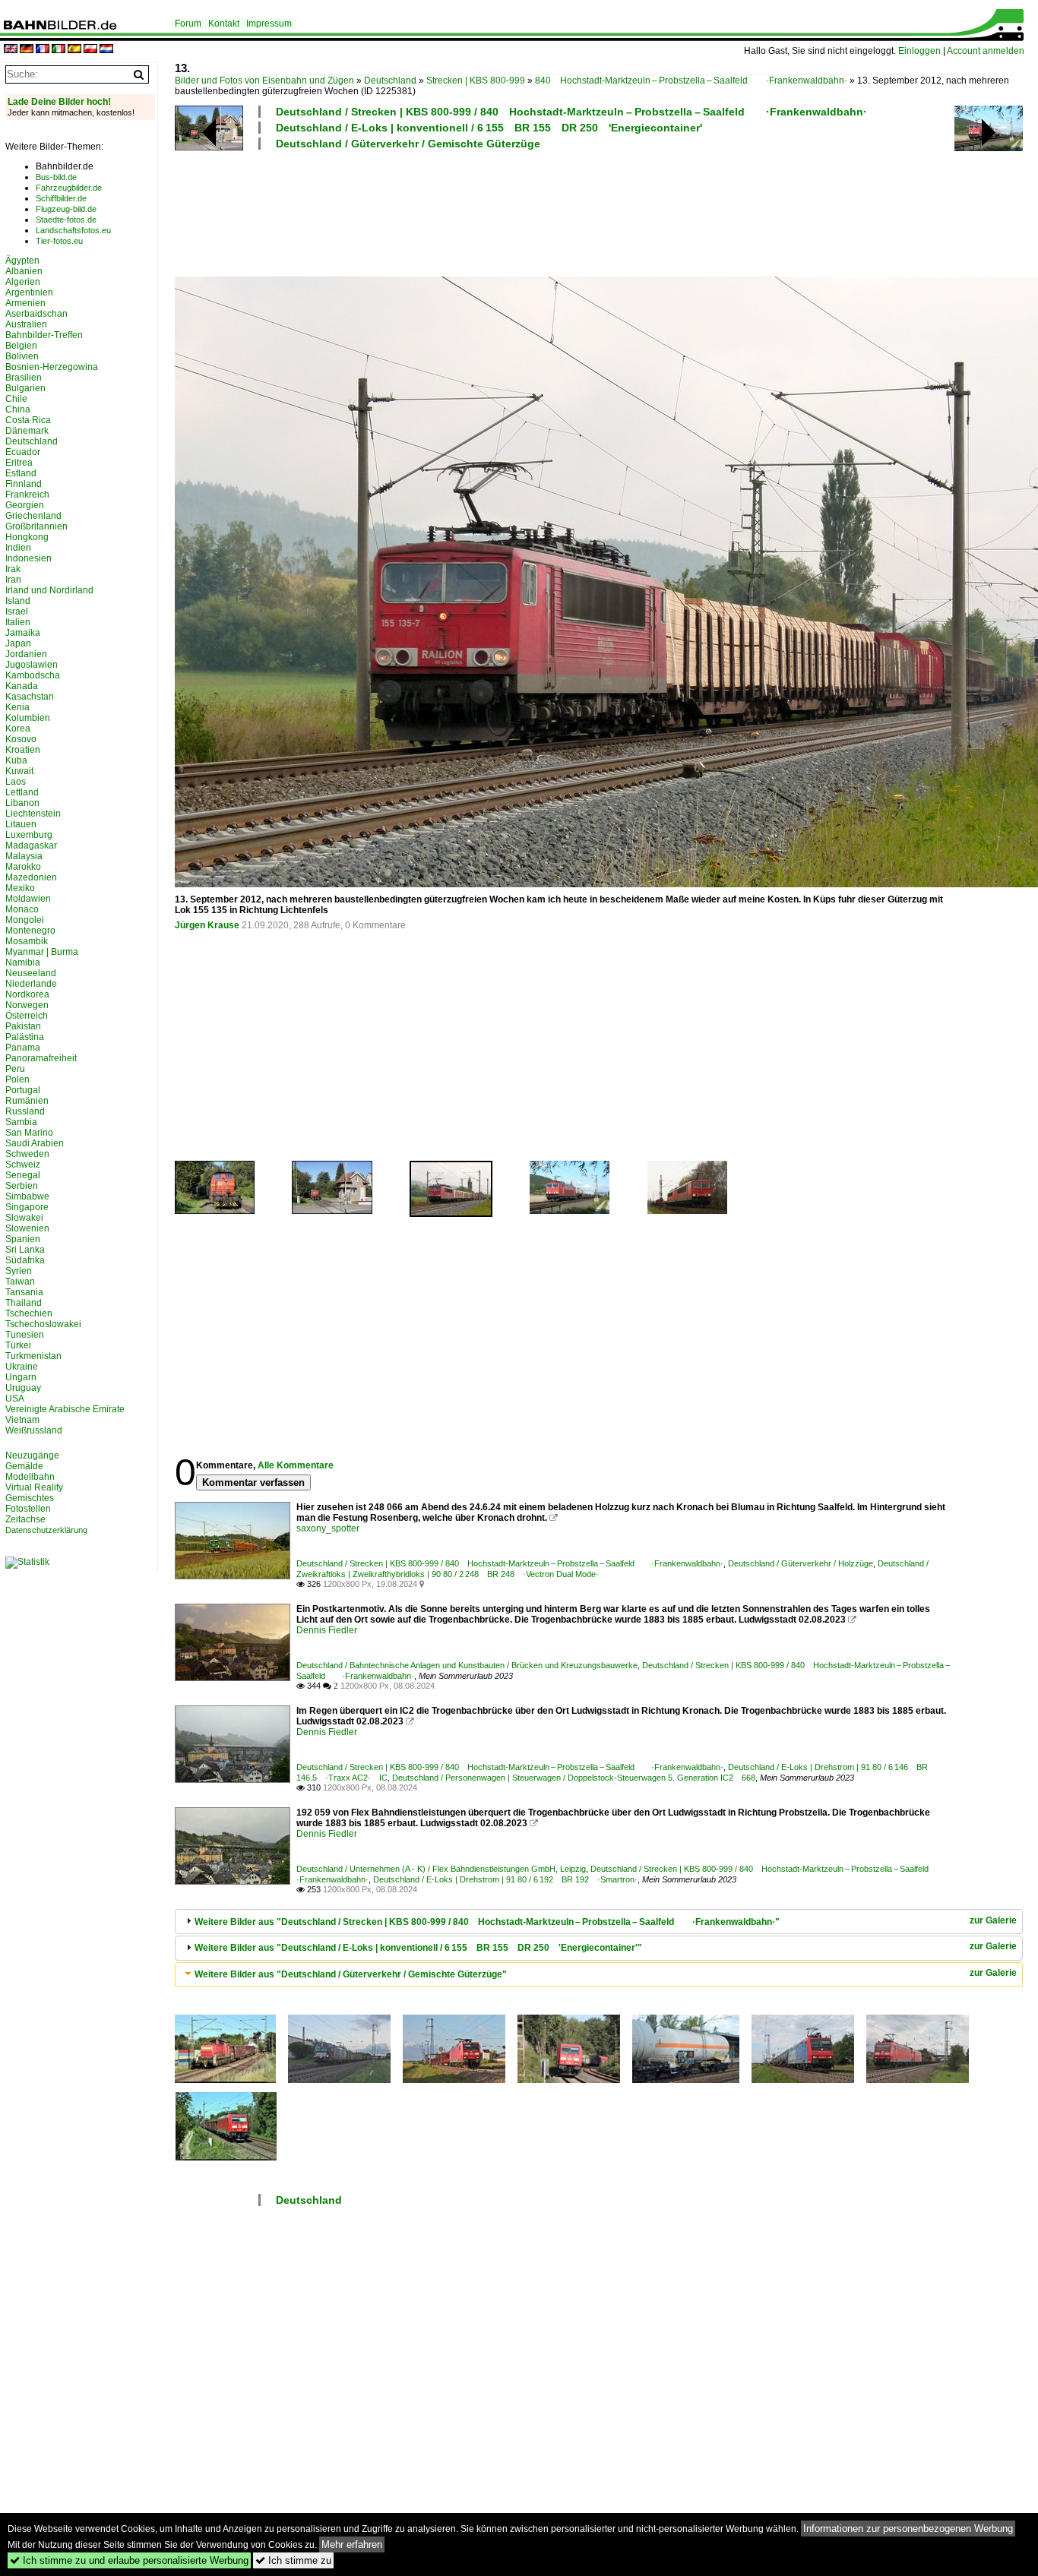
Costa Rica (28, 420)
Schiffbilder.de (61, 198)
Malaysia (24, 856)
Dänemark (27, 431)
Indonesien (28, 558)
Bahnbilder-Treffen (44, 335)
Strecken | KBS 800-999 (476, 81)
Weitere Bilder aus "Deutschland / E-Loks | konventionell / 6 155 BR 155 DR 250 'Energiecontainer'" (418, 1948)
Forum (188, 24)
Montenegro (30, 931)
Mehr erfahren (352, 2544)
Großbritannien (36, 526)
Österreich (27, 1016)
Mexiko (20, 888)
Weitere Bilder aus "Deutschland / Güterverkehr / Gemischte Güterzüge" (351, 1974)
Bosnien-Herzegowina (52, 367)
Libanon (22, 803)
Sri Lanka (25, 1250)
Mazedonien (31, 877)
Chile (16, 399)
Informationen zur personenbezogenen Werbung (908, 2529)
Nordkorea (27, 994)
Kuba (16, 760)
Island (18, 601)
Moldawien (28, 899)
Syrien (19, 1271)
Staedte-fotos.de (66, 220)
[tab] (599, 1922)
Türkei (18, 1345)
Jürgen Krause (207, 925)
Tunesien (25, 1335)
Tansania (24, 1292)
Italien (18, 622)
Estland (21, 473)
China (18, 409)
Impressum (269, 24)
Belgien (21, 346)
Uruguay (23, 1388)
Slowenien (27, 1228)
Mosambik (27, 941)
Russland (25, 1111)
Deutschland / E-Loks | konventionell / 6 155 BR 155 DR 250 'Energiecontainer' (489, 128)
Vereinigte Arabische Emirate (65, 1409)
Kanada (22, 686)
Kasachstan (30, 697)
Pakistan (23, 1026)
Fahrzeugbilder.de (69, 188)
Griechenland (33, 516)
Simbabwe (27, 1196)
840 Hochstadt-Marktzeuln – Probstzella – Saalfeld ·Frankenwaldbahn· (691, 81)
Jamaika (23, 633)
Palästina (25, 1037)
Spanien (23, 1239)
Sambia (21, 1122)
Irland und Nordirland (49, 590)
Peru (15, 1069)
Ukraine (22, 1367)
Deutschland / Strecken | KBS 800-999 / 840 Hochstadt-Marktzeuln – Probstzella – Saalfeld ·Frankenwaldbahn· (571, 112)
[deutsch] (27, 50)
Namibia (23, 962)
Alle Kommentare (296, 1465)
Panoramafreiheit (41, 1058)
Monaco (22, 909)
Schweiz (23, 1165)
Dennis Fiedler (327, 1630)
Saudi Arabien (35, 1143)
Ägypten (22, 261)
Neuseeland (31, 973)
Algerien (23, 282)
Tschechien (29, 1313)
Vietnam (22, 1420)
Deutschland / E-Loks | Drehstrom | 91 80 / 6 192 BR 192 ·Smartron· (505, 1879)
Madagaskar (31, 845)
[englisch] (11, 50)
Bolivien (22, 356)
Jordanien (26, 654)
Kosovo (21, 739)
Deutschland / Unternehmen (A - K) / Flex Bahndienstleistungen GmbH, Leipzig (441, 1869)
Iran (13, 580)
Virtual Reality (34, 1487)
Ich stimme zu (293, 2560)
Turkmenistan (33, 1356)
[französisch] (43, 50)
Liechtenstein (33, 814)
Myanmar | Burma (42, 952)
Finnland (24, 484)
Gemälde (24, 1466)
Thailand (24, 1303)
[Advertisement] (564, 211)
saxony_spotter (328, 1528)
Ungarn (21, 1377)
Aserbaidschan (36, 314)
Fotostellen (28, 1509)
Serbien (22, 1186)
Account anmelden (986, 51)
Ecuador (23, 452)
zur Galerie (993, 1920)
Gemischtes (30, 1498)
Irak (13, 569)
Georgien (25, 505)
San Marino (29, 1133)
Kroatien (23, 750)
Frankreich (27, 495)
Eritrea (19, 463)
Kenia (17, 707)
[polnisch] (90, 50)
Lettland (22, 792)
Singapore (27, 1207)
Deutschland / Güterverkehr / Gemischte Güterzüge (408, 144)
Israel (17, 612)
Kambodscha (33, 675)
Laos (16, 782)
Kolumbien (28, 718)
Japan (18, 643)
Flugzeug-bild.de (66, 209)
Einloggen (919, 51)
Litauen (21, 824)
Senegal (23, 1175)
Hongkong (27, 537)
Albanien (24, 271)
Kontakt (224, 24)
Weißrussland (34, 1430)
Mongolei (25, 920)
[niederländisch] (106, 50)
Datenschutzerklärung (46, 1530)
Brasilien (24, 378)
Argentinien (29, 292)
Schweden (27, 1154)
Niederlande (31, 984)
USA (15, 1399)
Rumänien (27, 1101)
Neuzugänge (32, 1456)
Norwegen (27, 1005)
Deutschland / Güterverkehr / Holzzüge (801, 1563)
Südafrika (25, 1260)
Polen (17, 1079)
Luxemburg (29, 835)
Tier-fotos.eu (59, 241)
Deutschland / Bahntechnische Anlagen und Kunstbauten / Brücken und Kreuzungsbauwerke (467, 1665)
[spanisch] (74, 50)
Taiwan (20, 1282)
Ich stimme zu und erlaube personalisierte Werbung (129, 2560)
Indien (18, 548)
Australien (26, 324)
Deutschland (390, 81)
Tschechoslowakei (43, 1324)
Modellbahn (30, 1477)
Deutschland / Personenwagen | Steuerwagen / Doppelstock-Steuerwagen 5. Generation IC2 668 (574, 1778)
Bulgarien (25, 388)
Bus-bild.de (56, 177)
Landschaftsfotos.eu (73, 230)
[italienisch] (59, 50)
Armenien (25, 303)
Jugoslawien (32, 665)
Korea (18, 729)
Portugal (23, 1090)
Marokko (23, 867)
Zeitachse (25, 1519)
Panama (23, 1048)
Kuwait (19, 771)
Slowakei (24, 1218)
